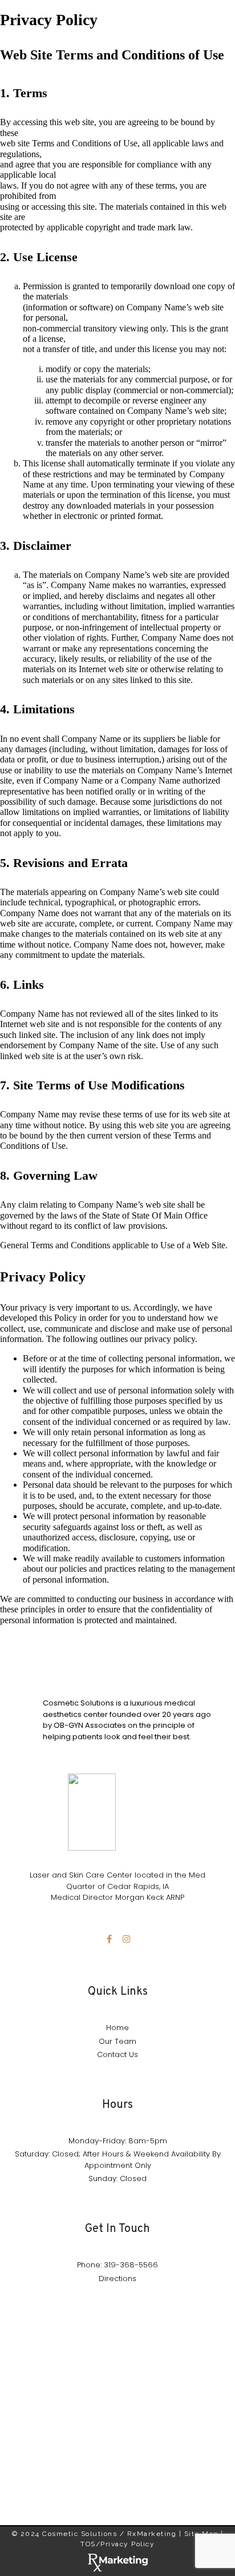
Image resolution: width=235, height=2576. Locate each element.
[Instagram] (126, 1939)
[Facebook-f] (109, 1939)
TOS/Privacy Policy (117, 2544)
